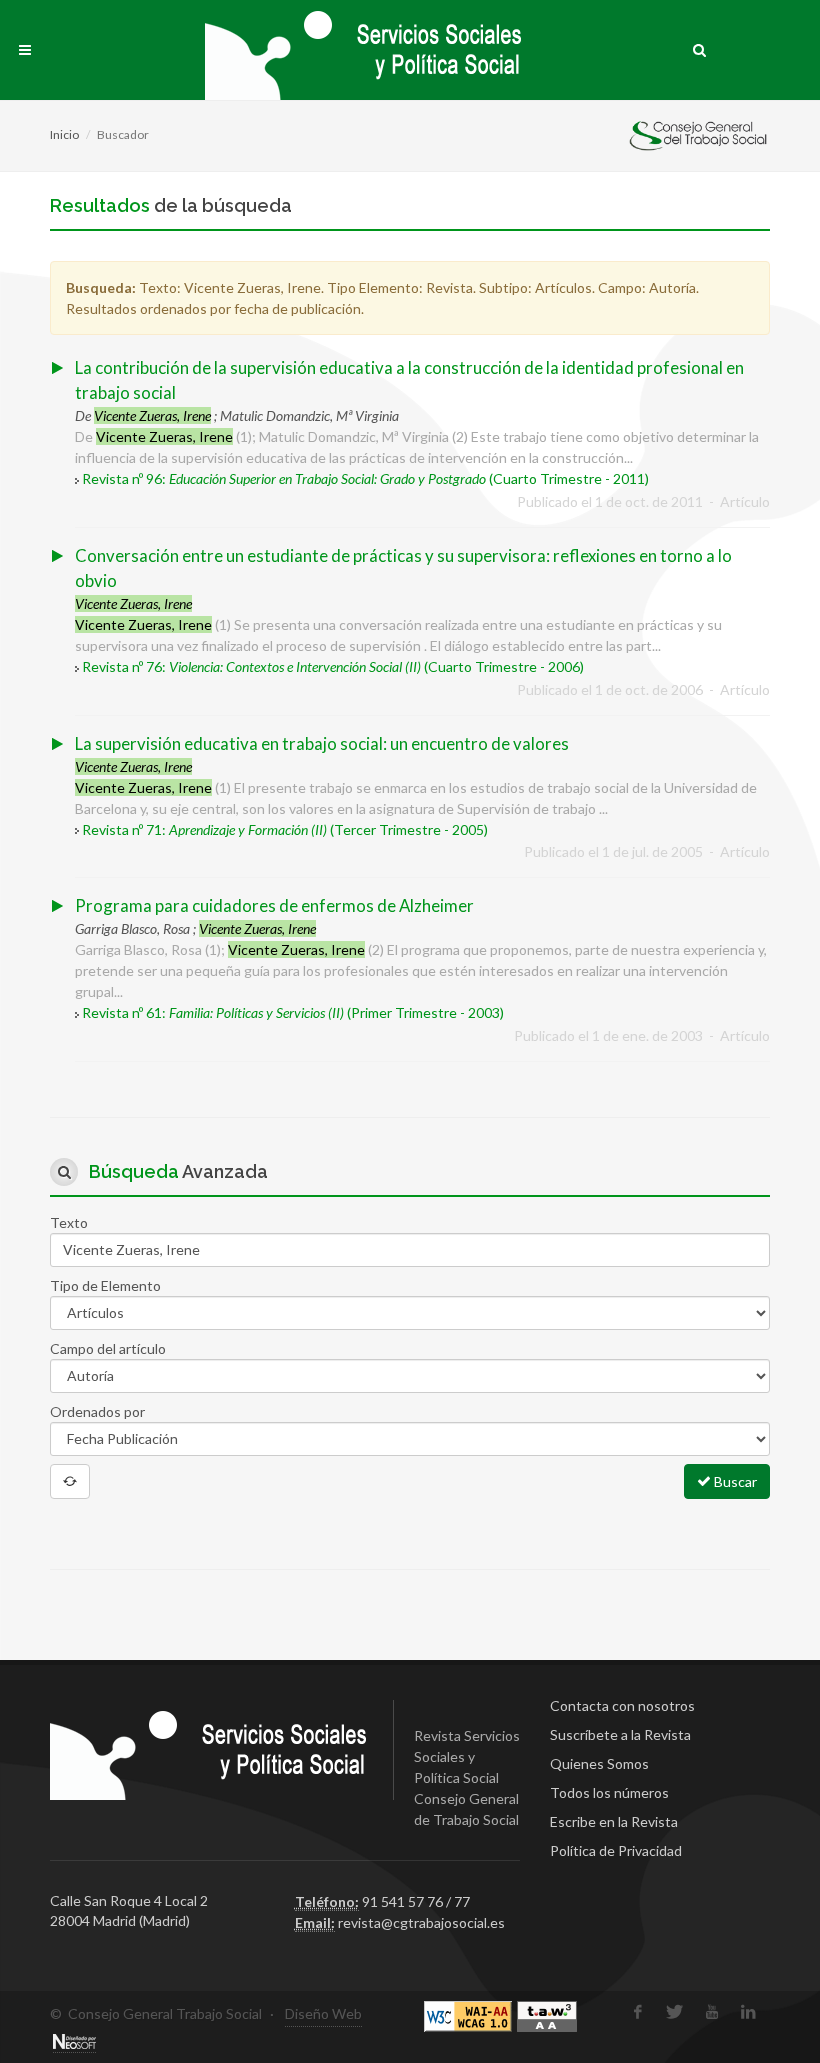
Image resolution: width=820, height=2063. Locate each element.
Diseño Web (323, 2013)
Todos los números (609, 1792)
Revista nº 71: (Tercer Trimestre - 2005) (285, 829)
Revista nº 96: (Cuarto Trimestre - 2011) (365, 478)
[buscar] (700, 47)
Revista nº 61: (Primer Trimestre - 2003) (293, 1012)
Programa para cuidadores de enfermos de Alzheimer (274, 905)
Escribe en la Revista (614, 1821)
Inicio (64, 134)
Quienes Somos (599, 1763)
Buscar (734, 1481)
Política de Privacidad (616, 1850)
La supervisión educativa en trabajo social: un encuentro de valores (322, 743)
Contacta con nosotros (622, 1705)
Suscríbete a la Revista (620, 1734)
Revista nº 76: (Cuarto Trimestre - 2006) (333, 666)
